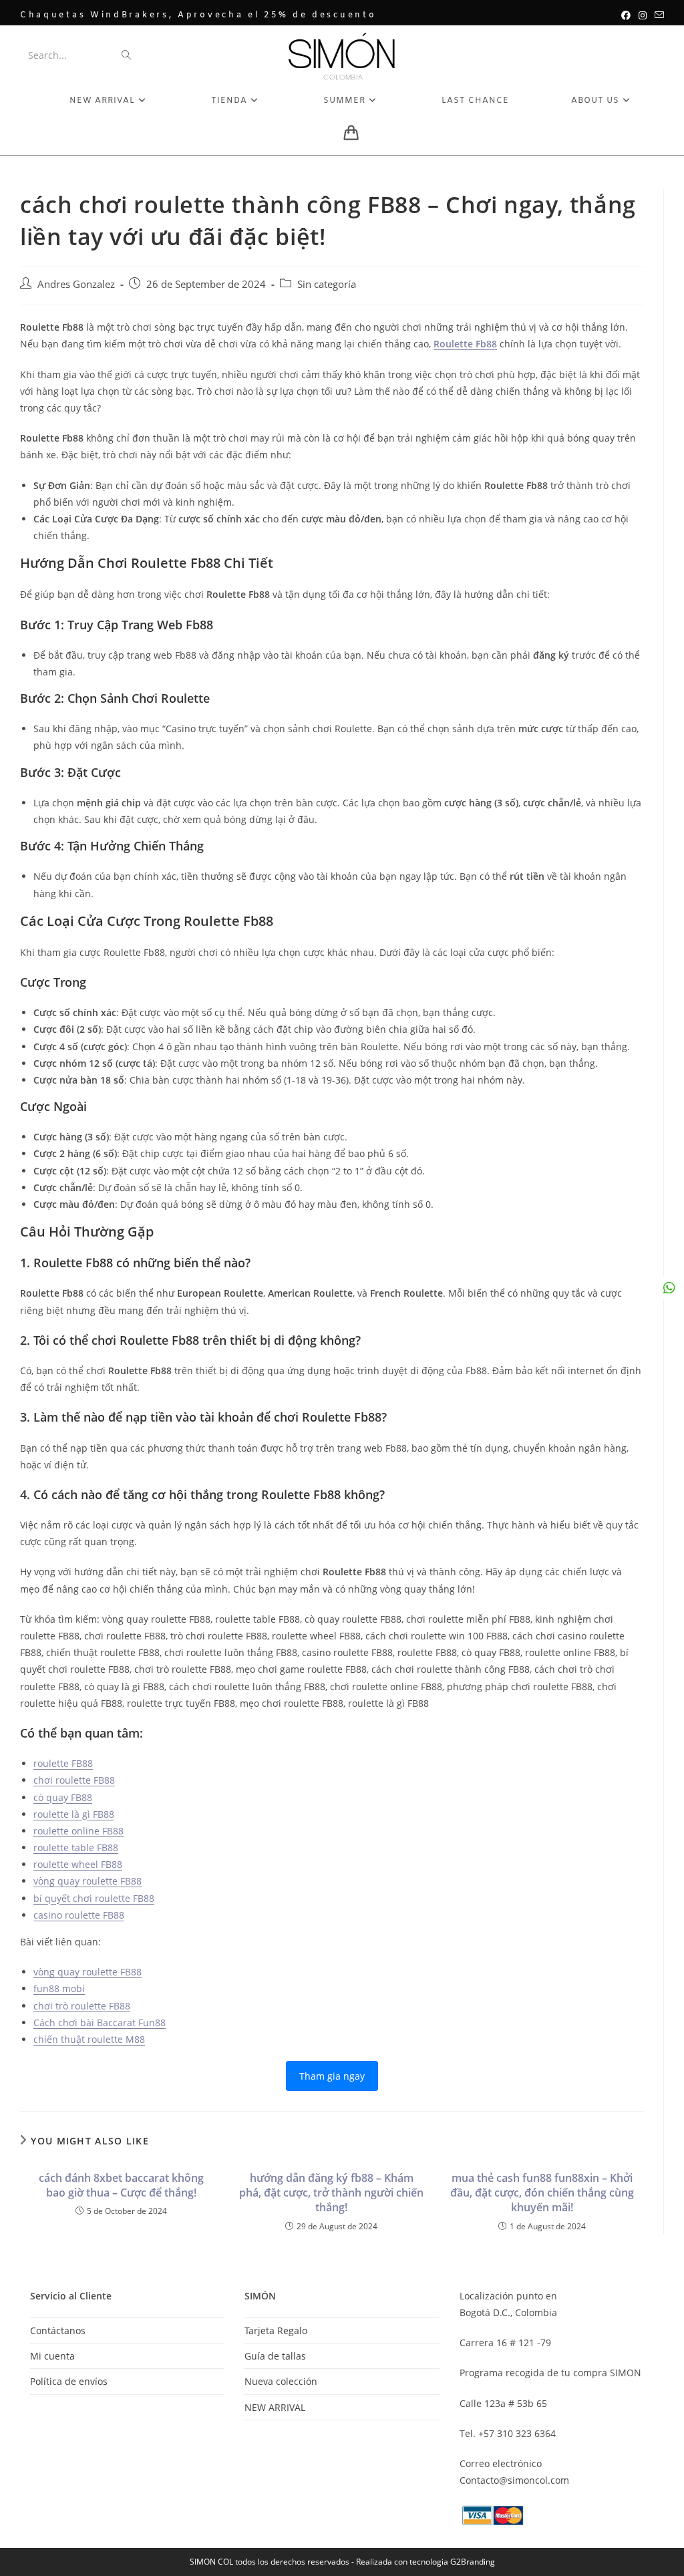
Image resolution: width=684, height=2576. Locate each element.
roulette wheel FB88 (78, 1864)
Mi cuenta (52, 2356)
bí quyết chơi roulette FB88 (94, 1898)
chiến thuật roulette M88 (89, 2039)
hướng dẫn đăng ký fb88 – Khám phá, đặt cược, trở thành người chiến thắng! (331, 2193)
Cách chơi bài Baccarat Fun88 (100, 2023)
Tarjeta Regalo (276, 2330)
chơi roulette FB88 (74, 1780)
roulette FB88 (63, 1763)
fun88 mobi (59, 1988)
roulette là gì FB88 (74, 1814)
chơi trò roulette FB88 (82, 2006)
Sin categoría (327, 284)
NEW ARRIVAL (275, 2407)
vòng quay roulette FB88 (88, 1881)
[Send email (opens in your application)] (657, 15)
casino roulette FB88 (79, 1915)
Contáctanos (58, 2330)
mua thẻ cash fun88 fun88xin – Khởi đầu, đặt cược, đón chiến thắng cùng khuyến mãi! (542, 2193)
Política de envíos (69, 2381)
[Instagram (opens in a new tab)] (643, 15)
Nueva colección (281, 2381)
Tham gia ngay (332, 2076)
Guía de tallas (275, 2356)
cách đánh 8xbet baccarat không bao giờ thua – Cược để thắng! (121, 2185)
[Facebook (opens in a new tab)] (626, 15)
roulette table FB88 (76, 1847)
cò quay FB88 (63, 1797)
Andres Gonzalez (76, 284)
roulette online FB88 (78, 1831)
